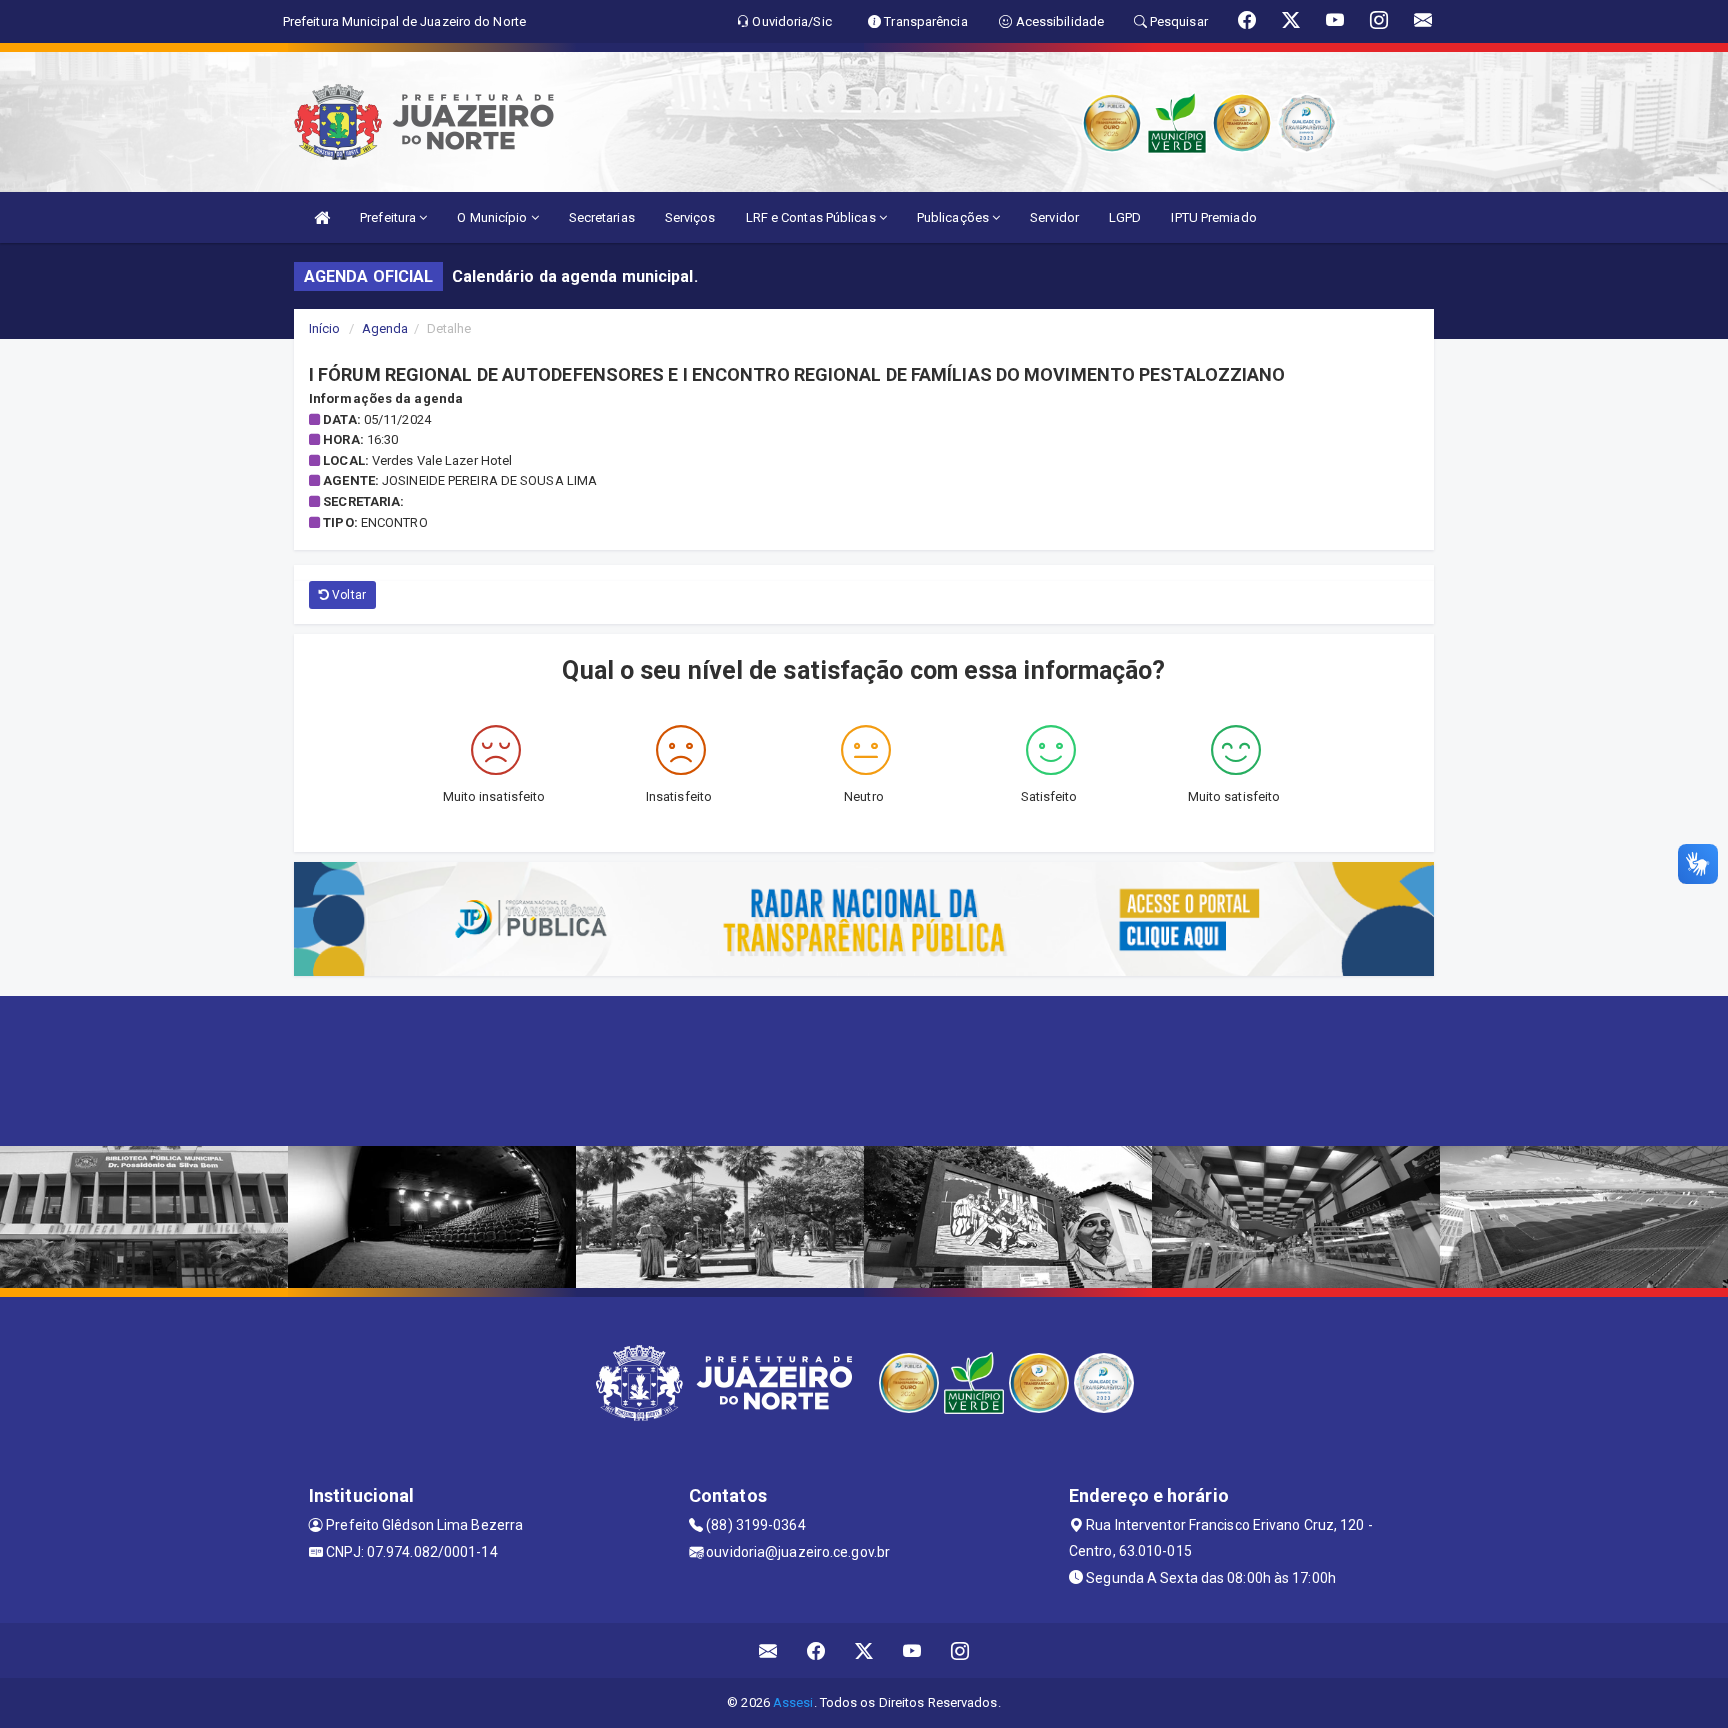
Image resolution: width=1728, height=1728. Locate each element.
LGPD (1125, 217)
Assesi (793, 1702)
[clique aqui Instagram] (960, 1650)
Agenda (385, 328)
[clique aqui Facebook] (816, 1650)
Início (325, 328)
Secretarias (602, 217)
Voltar (347, 595)
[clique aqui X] (864, 1650)
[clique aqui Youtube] (912, 1650)
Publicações (954, 217)
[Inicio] (322, 217)
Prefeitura (389, 217)
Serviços (690, 217)
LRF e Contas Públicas (812, 217)
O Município (493, 217)
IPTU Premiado (1213, 217)
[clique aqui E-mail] (768, 1650)
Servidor (1054, 217)
